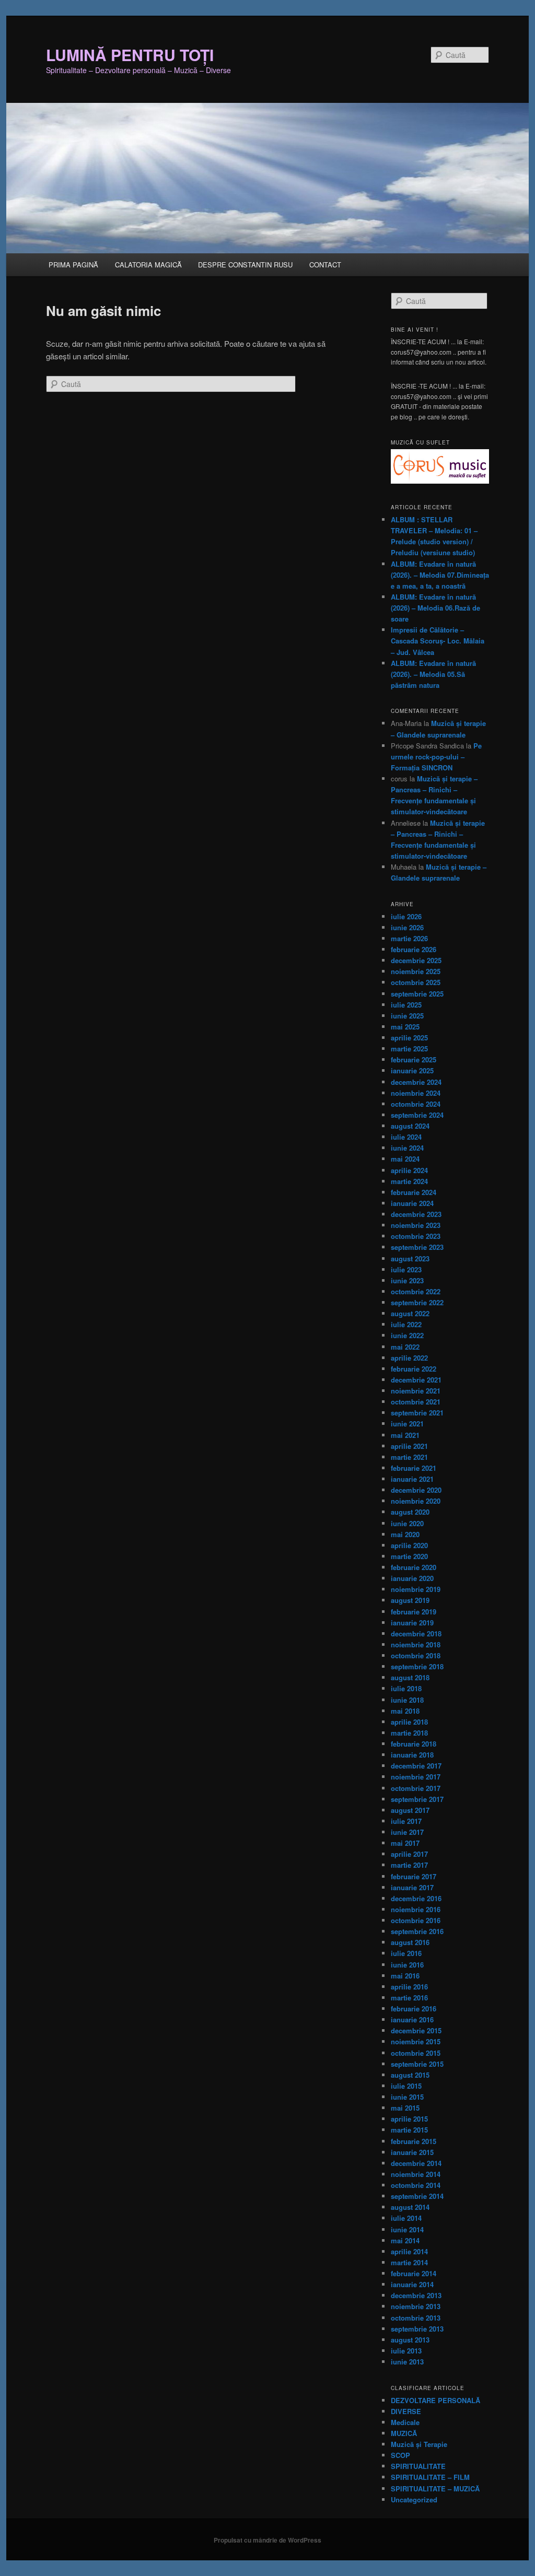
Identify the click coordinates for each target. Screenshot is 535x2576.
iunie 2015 (407, 2097)
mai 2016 (405, 1976)
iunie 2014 (407, 2229)
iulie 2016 (406, 1953)
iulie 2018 (406, 1688)
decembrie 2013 (416, 2295)
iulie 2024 (406, 1137)
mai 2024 (405, 1159)
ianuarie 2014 (412, 2284)
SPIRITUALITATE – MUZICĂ (435, 2489)
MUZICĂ (404, 2433)
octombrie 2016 (416, 1920)
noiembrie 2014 (416, 2174)
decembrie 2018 (416, 1634)
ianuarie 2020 (412, 1578)
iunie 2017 (407, 1832)
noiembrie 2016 (416, 1909)
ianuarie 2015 (412, 2152)
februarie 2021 (414, 1468)
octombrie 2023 (416, 1236)
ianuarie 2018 (412, 1755)
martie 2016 (409, 1998)
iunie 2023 (407, 1280)
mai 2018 (405, 1711)
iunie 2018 (407, 1700)
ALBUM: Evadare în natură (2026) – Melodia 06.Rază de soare (435, 608)
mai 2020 (405, 1534)
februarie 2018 (414, 1744)
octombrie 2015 (416, 2053)
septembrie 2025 (417, 994)
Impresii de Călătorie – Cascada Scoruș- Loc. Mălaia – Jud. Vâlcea (438, 641)
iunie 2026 (407, 927)
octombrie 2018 (416, 1655)
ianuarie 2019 (412, 1623)
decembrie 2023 (416, 1214)
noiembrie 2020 (416, 1501)
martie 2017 (409, 1865)
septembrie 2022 (417, 1302)
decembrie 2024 (416, 1082)
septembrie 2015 (417, 2064)
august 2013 (410, 2340)
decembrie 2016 (416, 1898)
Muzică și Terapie (419, 2444)
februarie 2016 (414, 2009)
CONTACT (325, 265)
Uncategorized (414, 2499)
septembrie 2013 (417, 2329)
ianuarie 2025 (412, 1070)
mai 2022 (405, 1347)
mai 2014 (405, 2240)
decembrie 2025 (416, 960)
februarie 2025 (414, 1059)
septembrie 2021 (417, 1413)
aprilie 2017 (409, 1854)
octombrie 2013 (416, 2318)
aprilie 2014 (409, 2251)
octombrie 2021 (416, 1402)
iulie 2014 (406, 2218)
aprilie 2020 (409, 1545)
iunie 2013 (407, 2362)
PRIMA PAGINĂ (73, 265)
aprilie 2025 (409, 1038)
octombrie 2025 (416, 982)
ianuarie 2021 (412, 1479)
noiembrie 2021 (416, 1391)
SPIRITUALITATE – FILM (430, 2477)
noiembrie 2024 (416, 1093)
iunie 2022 (407, 1335)
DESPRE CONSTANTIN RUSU (245, 265)
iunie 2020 (407, 1523)
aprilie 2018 (409, 1722)
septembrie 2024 (417, 1115)
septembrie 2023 (417, 1247)
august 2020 (410, 1512)
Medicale (405, 2422)
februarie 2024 (414, 1192)
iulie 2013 (406, 2351)
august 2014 (410, 2207)
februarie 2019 (414, 1612)
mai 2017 (405, 1843)
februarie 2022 (414, 1369)
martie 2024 (409, 1181)
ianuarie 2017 (412, 1887)
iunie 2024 (407, 1148)
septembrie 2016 (417, 1931)
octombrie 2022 (416, 1291)
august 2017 (410, 1810)
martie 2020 (409, 1556)
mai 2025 (405, 1027)
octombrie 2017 (416, 1788)
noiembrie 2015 (416, 2041)
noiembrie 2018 (416, 1644)
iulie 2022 (406, 1324)
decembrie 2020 (416, 1490)
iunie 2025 (407, 1016)
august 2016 (410, 1942)
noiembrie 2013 (416, 2306)
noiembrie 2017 (416, 1777)
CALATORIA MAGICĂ (148, 265)
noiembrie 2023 (416, 1225)
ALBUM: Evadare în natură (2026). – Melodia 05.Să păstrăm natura (433, 674)
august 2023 (410, 1258)
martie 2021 (409, 1457)
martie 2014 (409, 2262)
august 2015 (410, 2075)
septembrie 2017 (417, 1799)
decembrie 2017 (416, 1766)
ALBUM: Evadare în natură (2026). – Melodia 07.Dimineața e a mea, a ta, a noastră (440, 575)
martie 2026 (409, 938)
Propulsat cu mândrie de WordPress (267, 2540)
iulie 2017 (406, 1821)
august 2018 (410, 1677)
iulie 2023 (406, 1269)
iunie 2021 (407, 1424)
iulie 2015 (406, 2086)
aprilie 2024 (409, 1170)
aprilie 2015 (409, 2119)
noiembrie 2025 (416, 971)
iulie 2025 (406, 1005)
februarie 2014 (414, 2273)
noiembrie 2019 (416, 1589)
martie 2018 (409, 1733)
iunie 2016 (407, 1965)
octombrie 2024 (416, 1104)
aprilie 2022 (409, 1358)
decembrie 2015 (416, 2030)
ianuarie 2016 (412, 2019)
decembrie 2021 (416, 1380)
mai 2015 (405, 2108)
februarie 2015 (414, 2141)
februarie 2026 (414, 949)
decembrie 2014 (416, 2163)
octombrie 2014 (416, 2185)
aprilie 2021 (409, 1446)
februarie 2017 (414, 1876)
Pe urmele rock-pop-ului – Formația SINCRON (436, 757)
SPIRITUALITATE (418, 2466)
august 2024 (410, 1126)
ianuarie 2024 (412, 1203)
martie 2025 (409, 1049)
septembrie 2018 (417, 1666)
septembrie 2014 (417, 2196)
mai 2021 (405, 1435)
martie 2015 (409, 2130)
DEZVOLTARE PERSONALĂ (435, 2400)
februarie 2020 (414, 1567)
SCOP (400, 2455)
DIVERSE (406, 2411)
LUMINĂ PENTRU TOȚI (130, 55)
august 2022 (410, 1313)
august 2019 (410, 1600)
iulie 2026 (406, 916)
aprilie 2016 (409, 1987)
